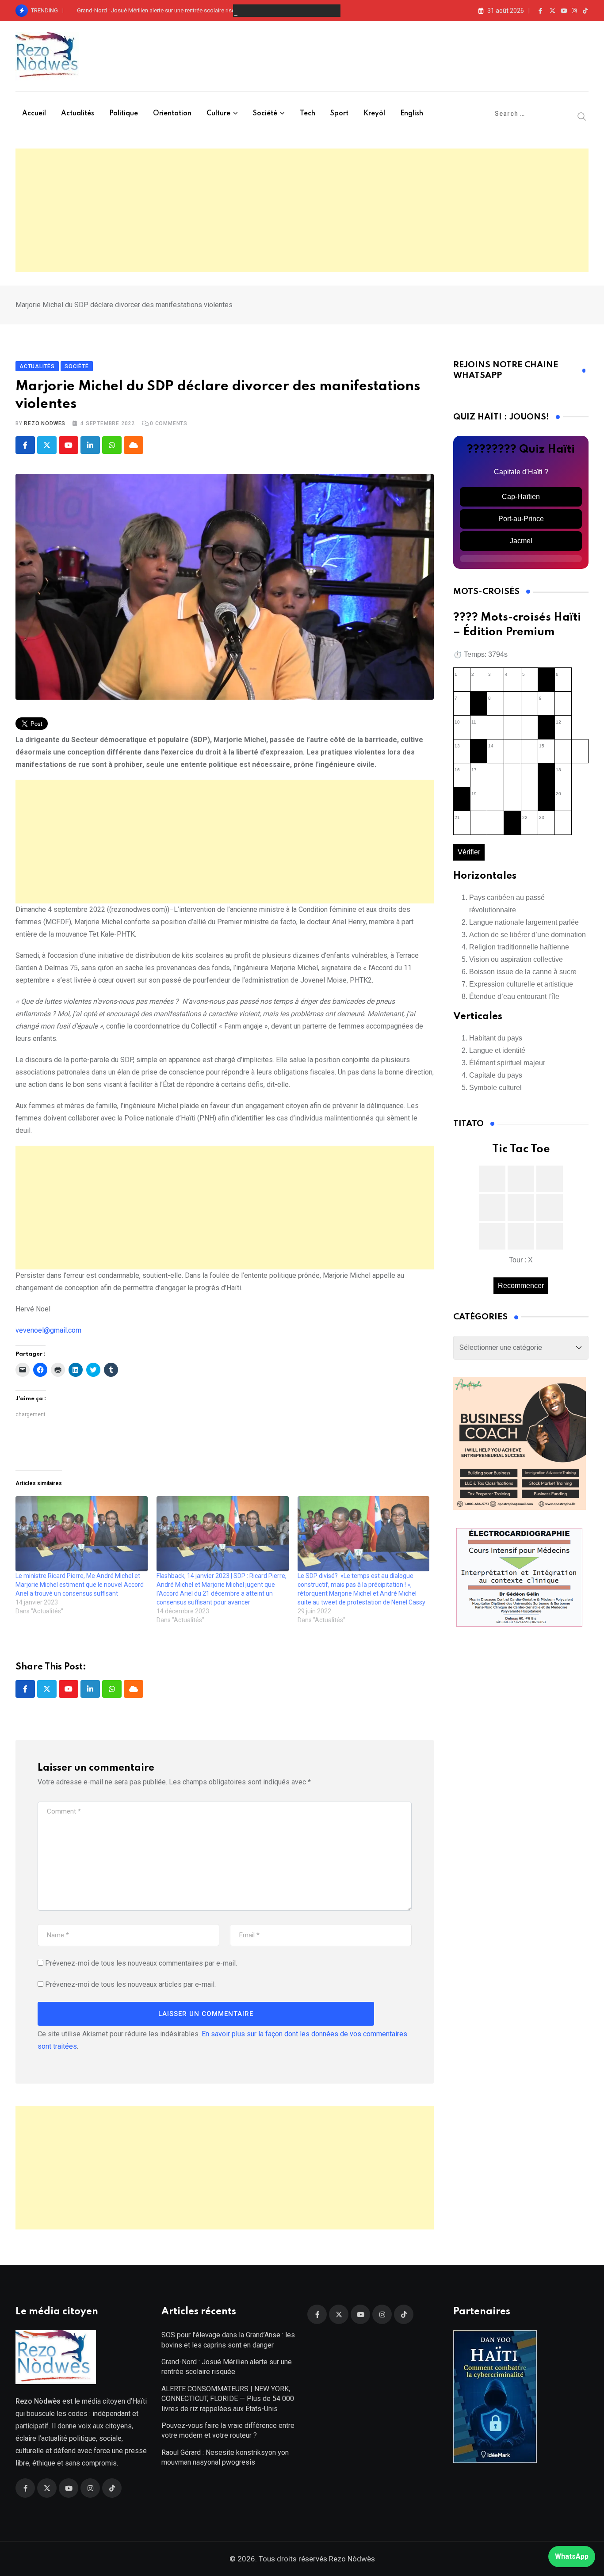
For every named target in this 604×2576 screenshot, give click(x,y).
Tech (308, 114)
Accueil (34, 114)
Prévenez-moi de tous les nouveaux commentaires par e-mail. (141, 1963)
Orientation (172, 114)
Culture (218, 114)
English (412, 114)
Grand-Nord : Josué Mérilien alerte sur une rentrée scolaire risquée (161, 10)
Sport (339, 114)
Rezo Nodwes (45, 423)
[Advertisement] (302, 210)
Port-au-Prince (521, 519)
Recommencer (521, 1286)
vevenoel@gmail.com (48, 1330)
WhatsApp (572, 2556)
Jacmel (521, 541)
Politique (124, 114)
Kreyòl (374, 114)
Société (265, 114)
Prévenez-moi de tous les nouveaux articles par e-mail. (130, 1984)
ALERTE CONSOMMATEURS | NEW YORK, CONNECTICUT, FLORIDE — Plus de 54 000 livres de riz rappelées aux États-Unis (228, 2399)
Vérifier (469, 852)
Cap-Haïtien (521, 497)
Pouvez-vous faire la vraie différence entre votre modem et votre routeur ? (228, 2430)
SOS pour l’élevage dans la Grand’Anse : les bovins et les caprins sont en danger (228, 2340)
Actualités (78, 114)
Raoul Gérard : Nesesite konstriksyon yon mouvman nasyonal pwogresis (225, 2457)
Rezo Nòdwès (351, 2559)
